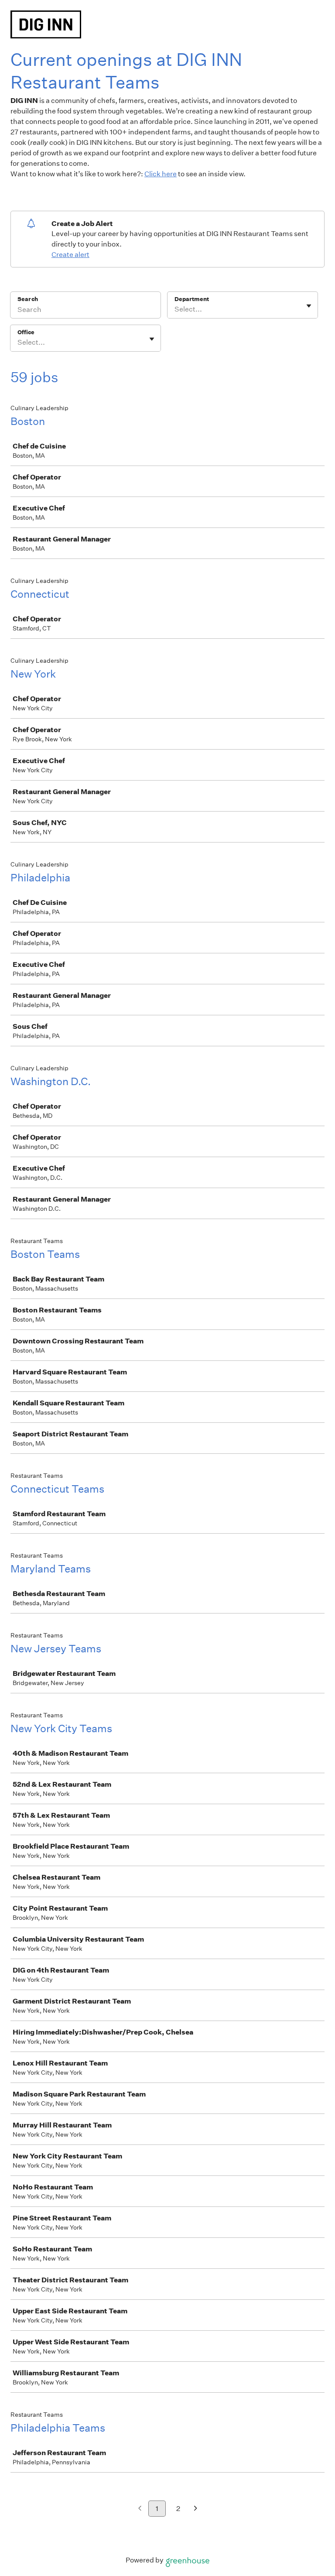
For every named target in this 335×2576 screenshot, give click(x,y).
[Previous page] (140, 2509)
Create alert (70, 255)
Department (192, 299)
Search (28, 299)
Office (26, 332)
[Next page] (196, 2509)
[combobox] (175, 309)
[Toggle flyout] (309, 306)
